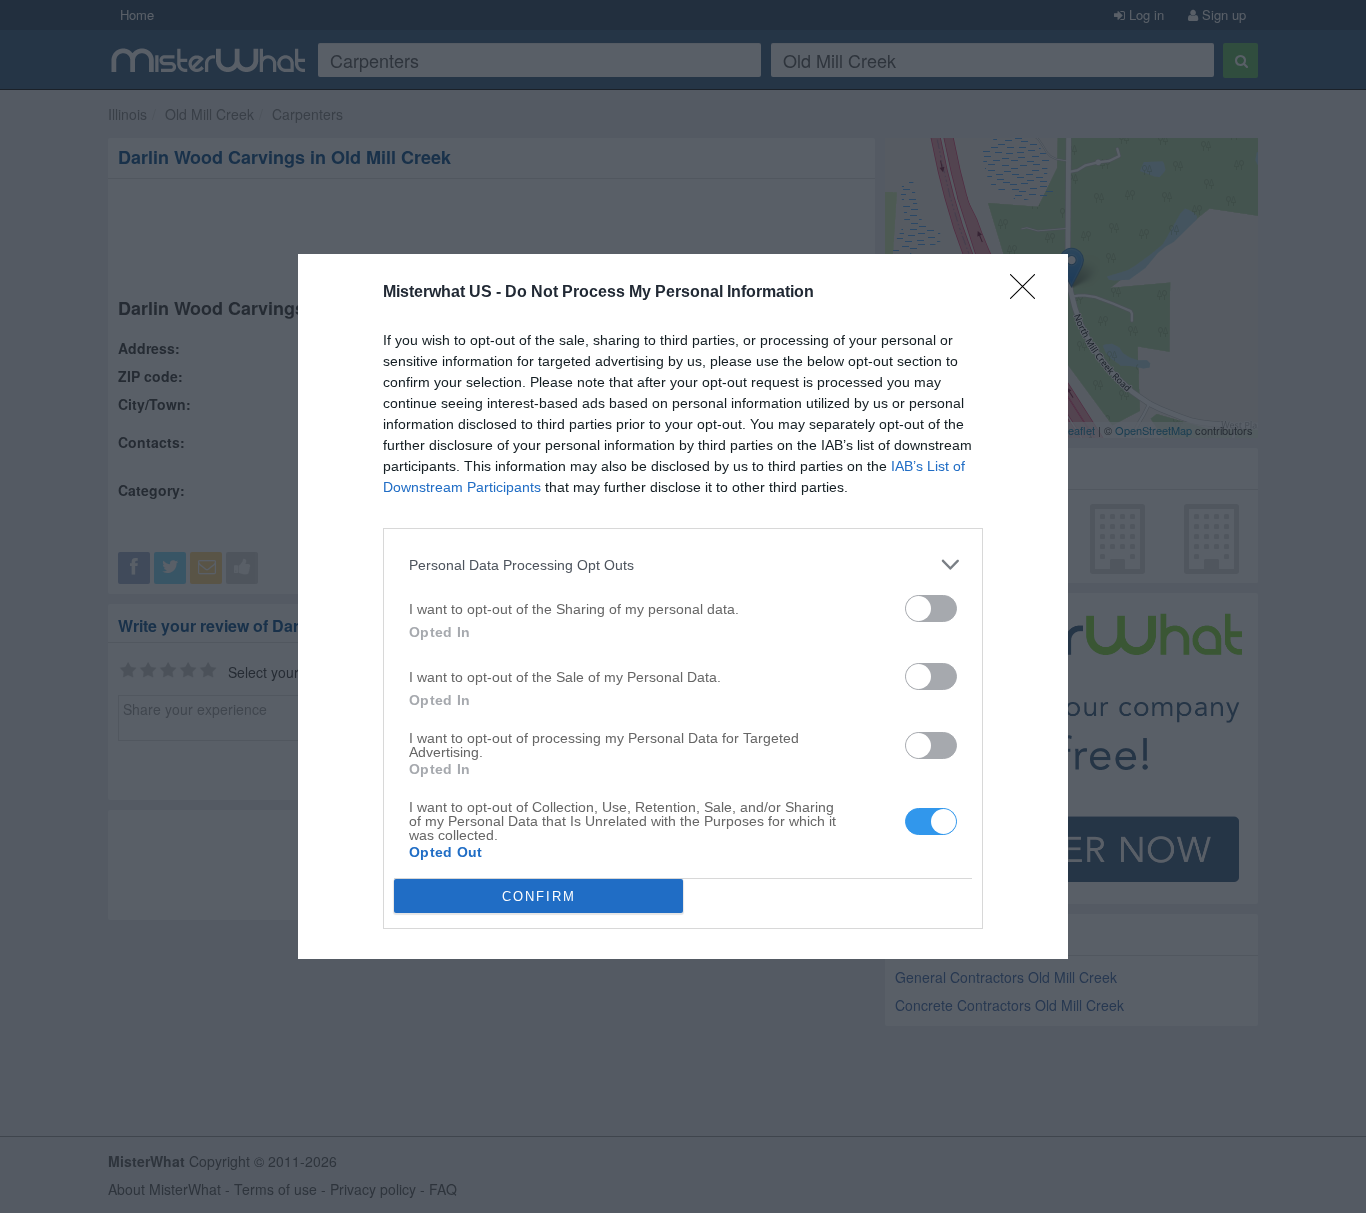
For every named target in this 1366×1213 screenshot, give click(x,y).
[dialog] (683, 606)
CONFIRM (539, 896)
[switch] (931, 608)
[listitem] (683, 564)
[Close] (1029, 293)
